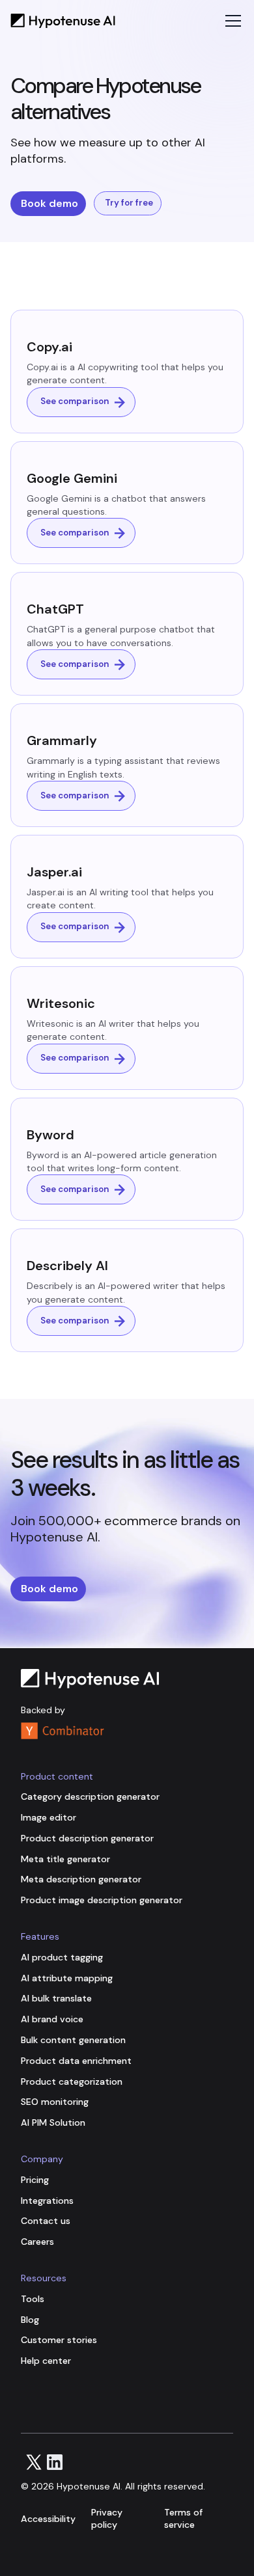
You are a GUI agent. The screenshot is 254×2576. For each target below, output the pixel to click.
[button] (231, 21)
